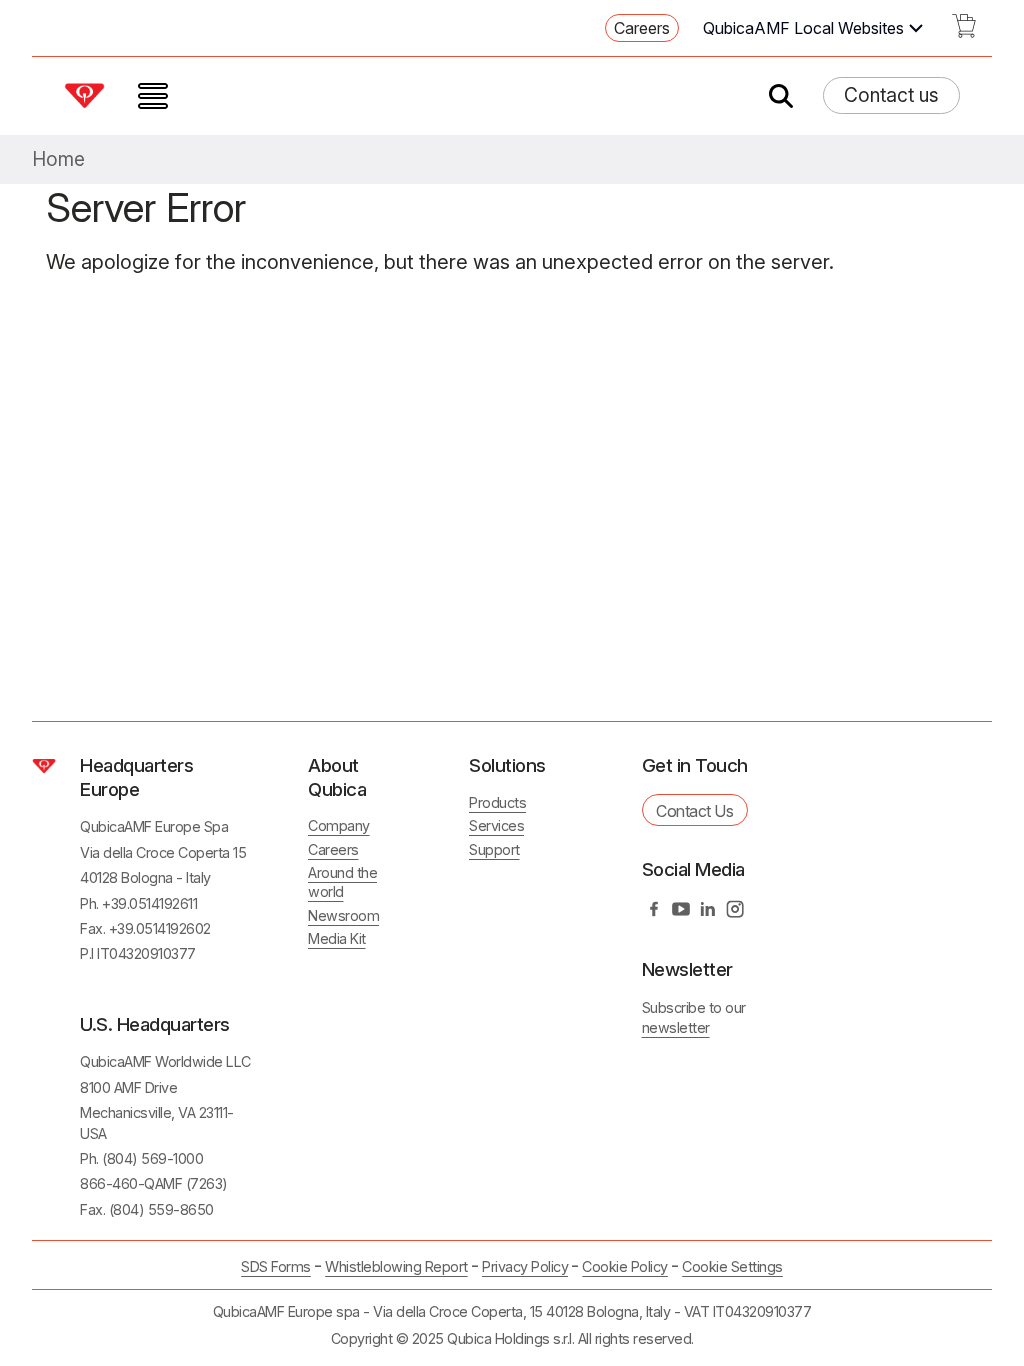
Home (58, 159)
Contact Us (694, 811)
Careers (642, 28)
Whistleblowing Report (396, 1266)
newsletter (676, 1027)
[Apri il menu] (153, 96)
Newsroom (343, 915)
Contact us (891, 95)
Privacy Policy (525, 1266)
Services (496, 825)
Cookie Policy (625, 1266)
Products (497, 802)
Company (339, 825)
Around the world (342, 882)
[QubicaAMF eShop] (964, 32)
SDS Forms (276, 1266)
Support (494, 849)
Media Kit (337, 938)
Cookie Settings (732, 1267)
